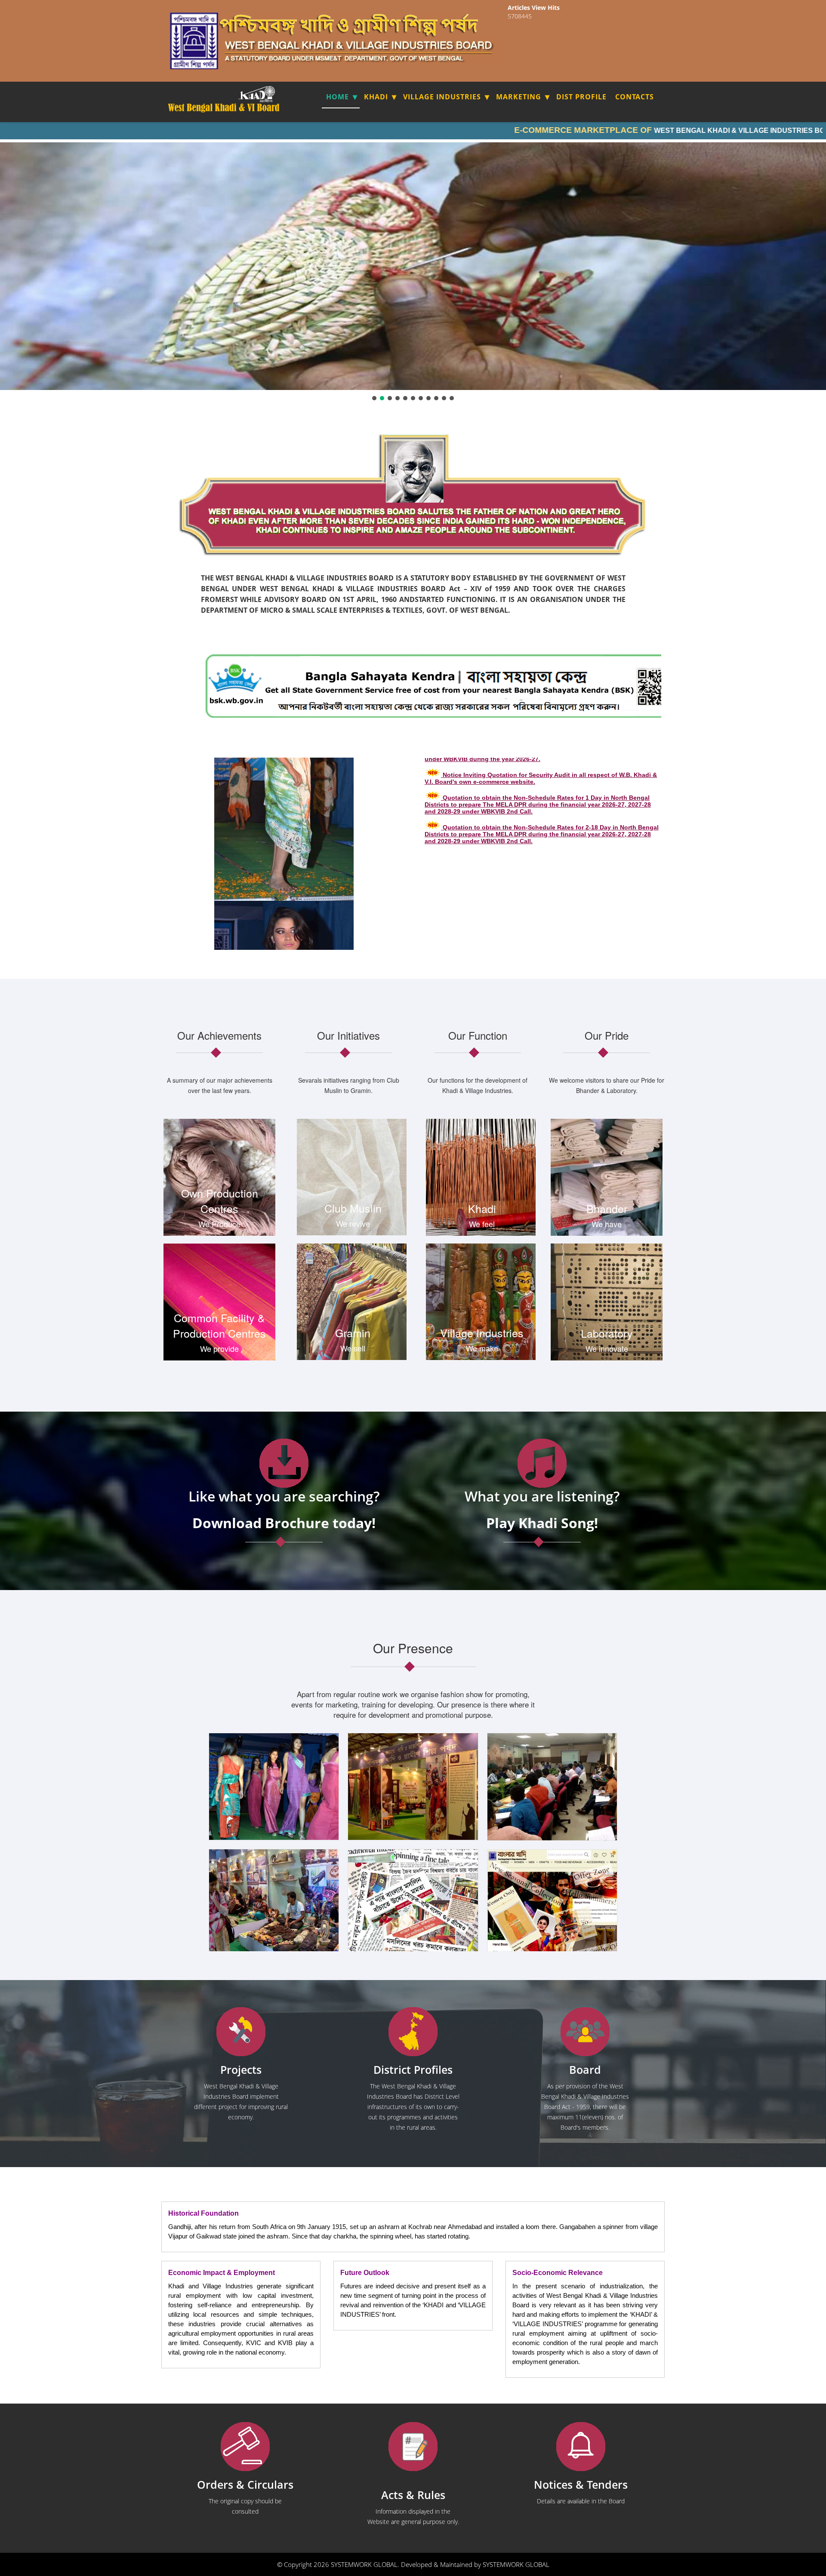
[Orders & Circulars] (245, 2447)
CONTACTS (635, 97)
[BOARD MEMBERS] (585, 2032)
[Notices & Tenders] (581, 2447)
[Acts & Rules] (413, 2447)
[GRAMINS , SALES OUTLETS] (269, 94)
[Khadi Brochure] (284, 1463)
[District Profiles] (413, 2032)
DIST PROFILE (581, 97)
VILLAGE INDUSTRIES (442, 97)
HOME (337, 97)
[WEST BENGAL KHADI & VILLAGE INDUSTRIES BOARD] (224, 108)
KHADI (376, 97)
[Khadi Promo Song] (542, 1463)
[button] (374, 398)
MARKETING (519, 97)
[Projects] (241, 2032)
